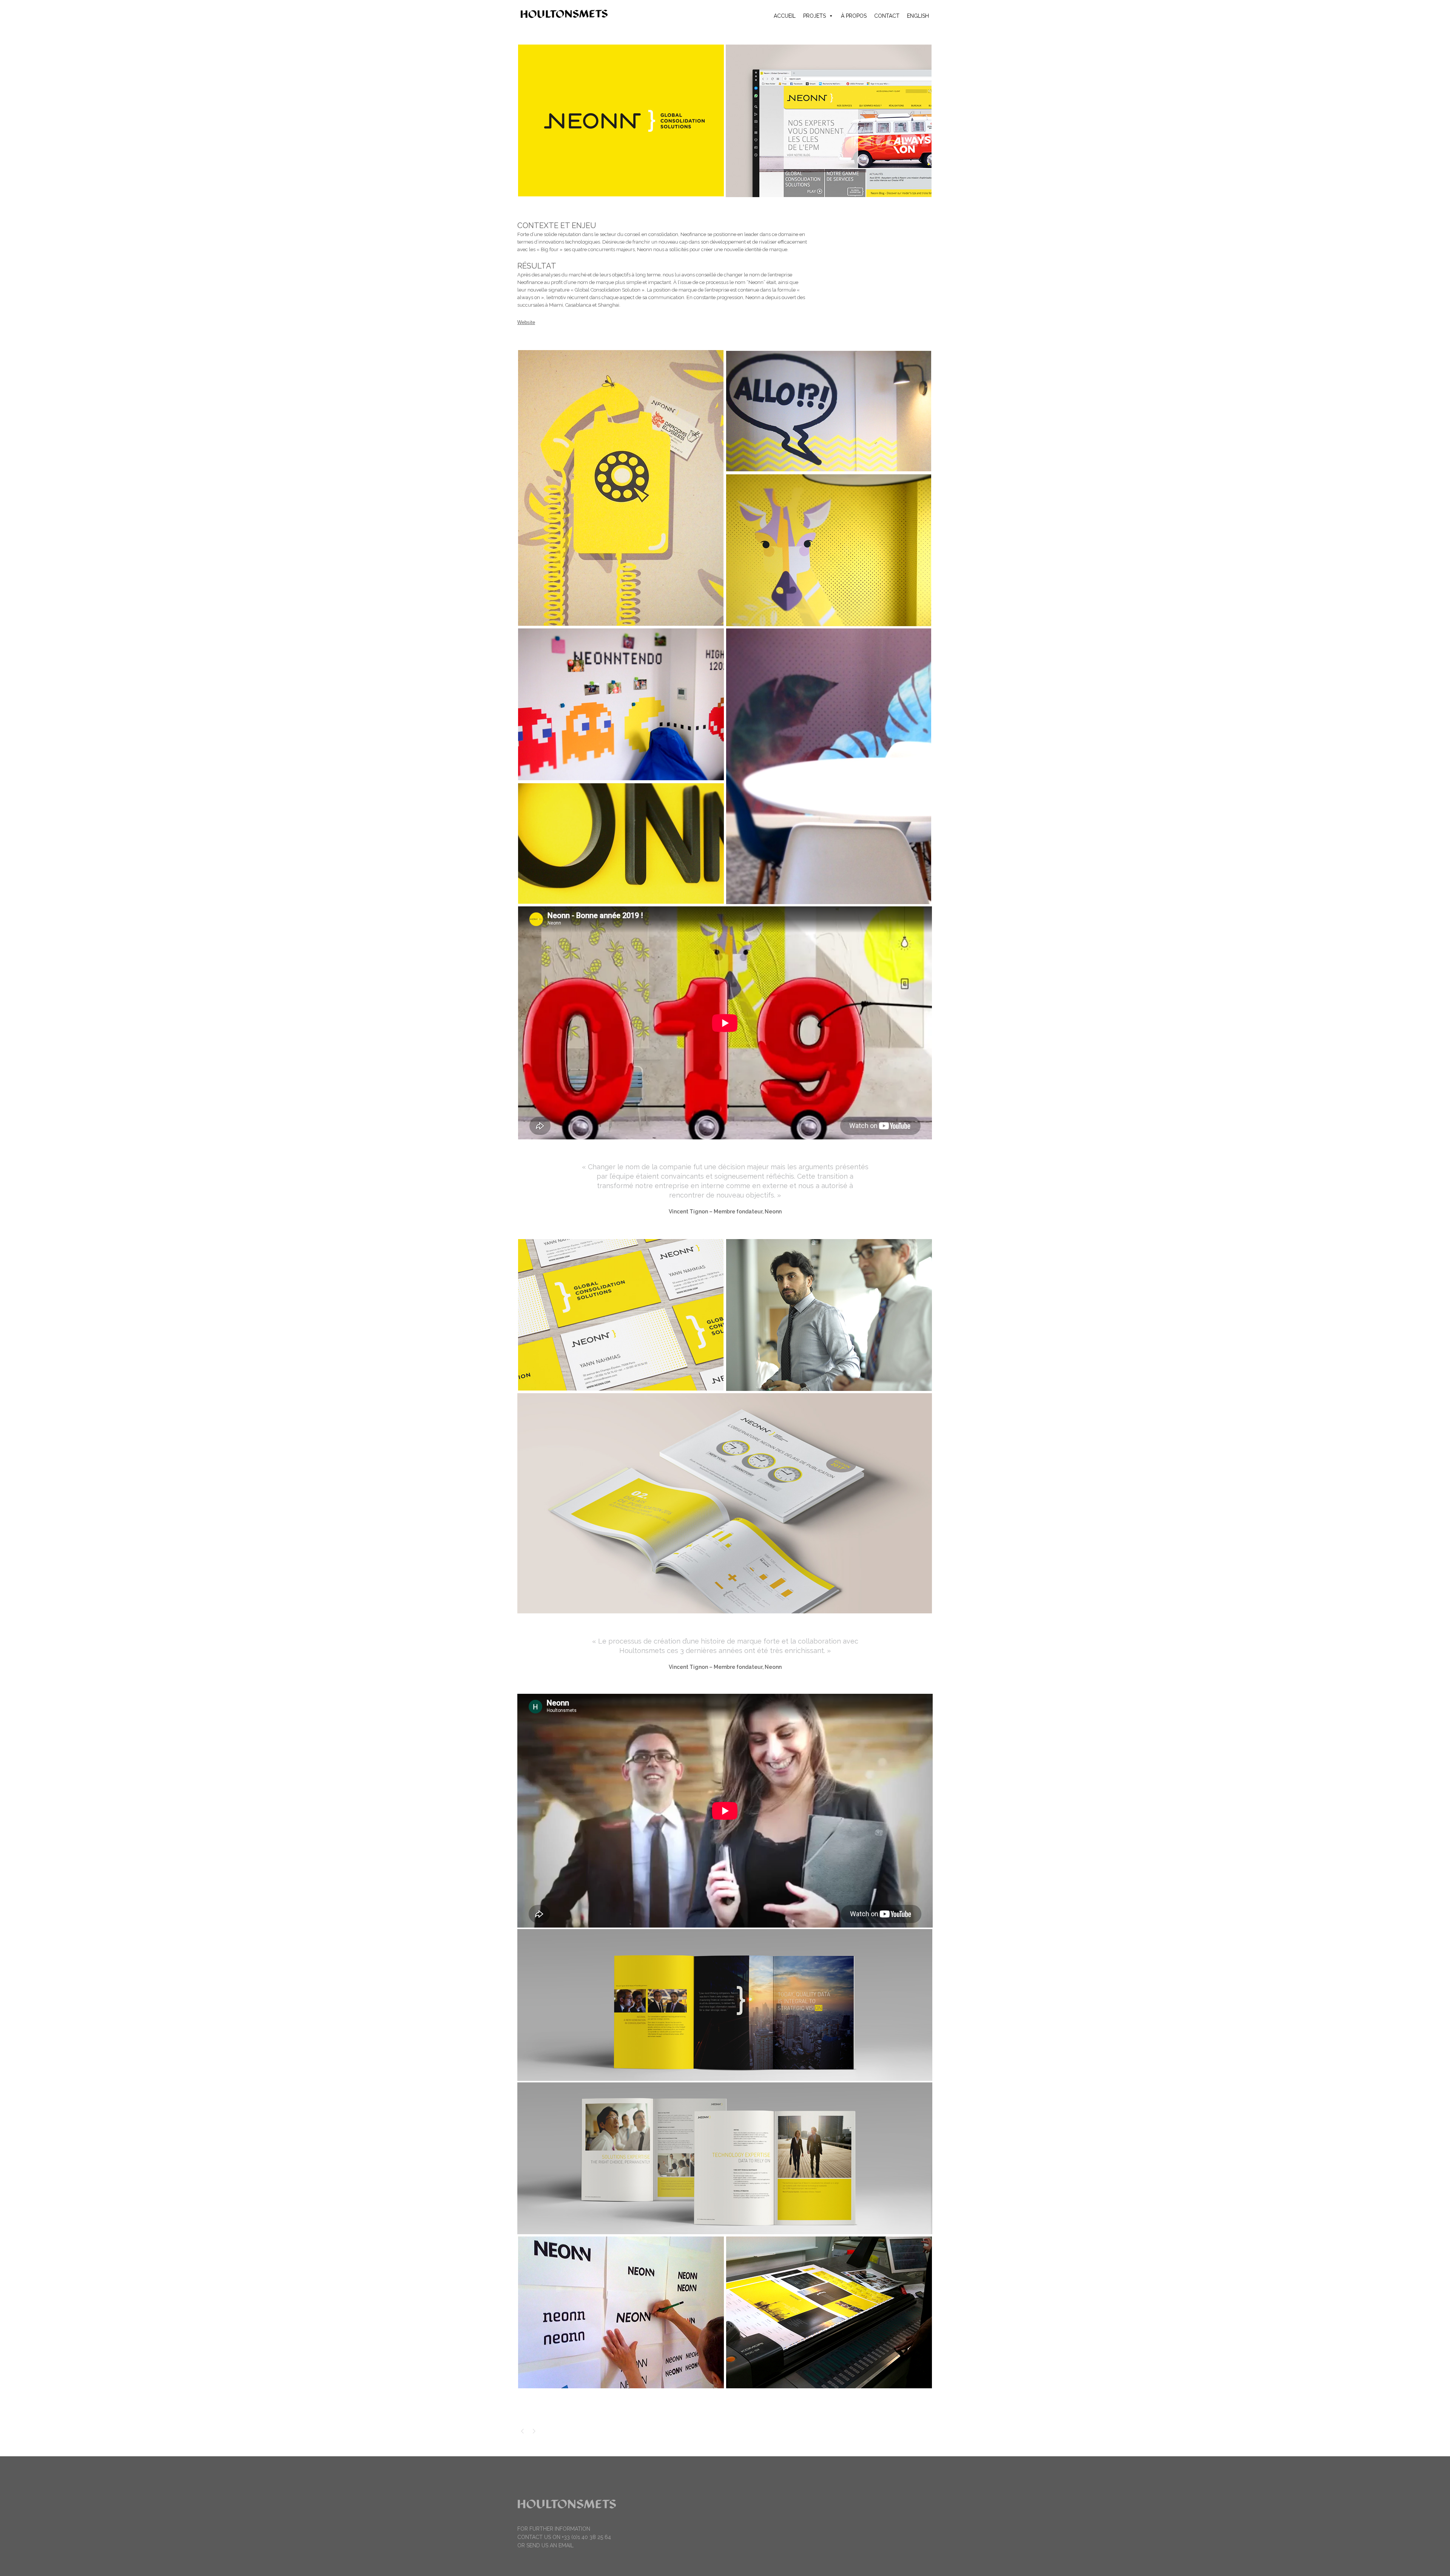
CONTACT (887, 16)
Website (526, 322)
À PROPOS (854, 16)
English (918, 16)
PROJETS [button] (814, 16)
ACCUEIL (785, 16)
